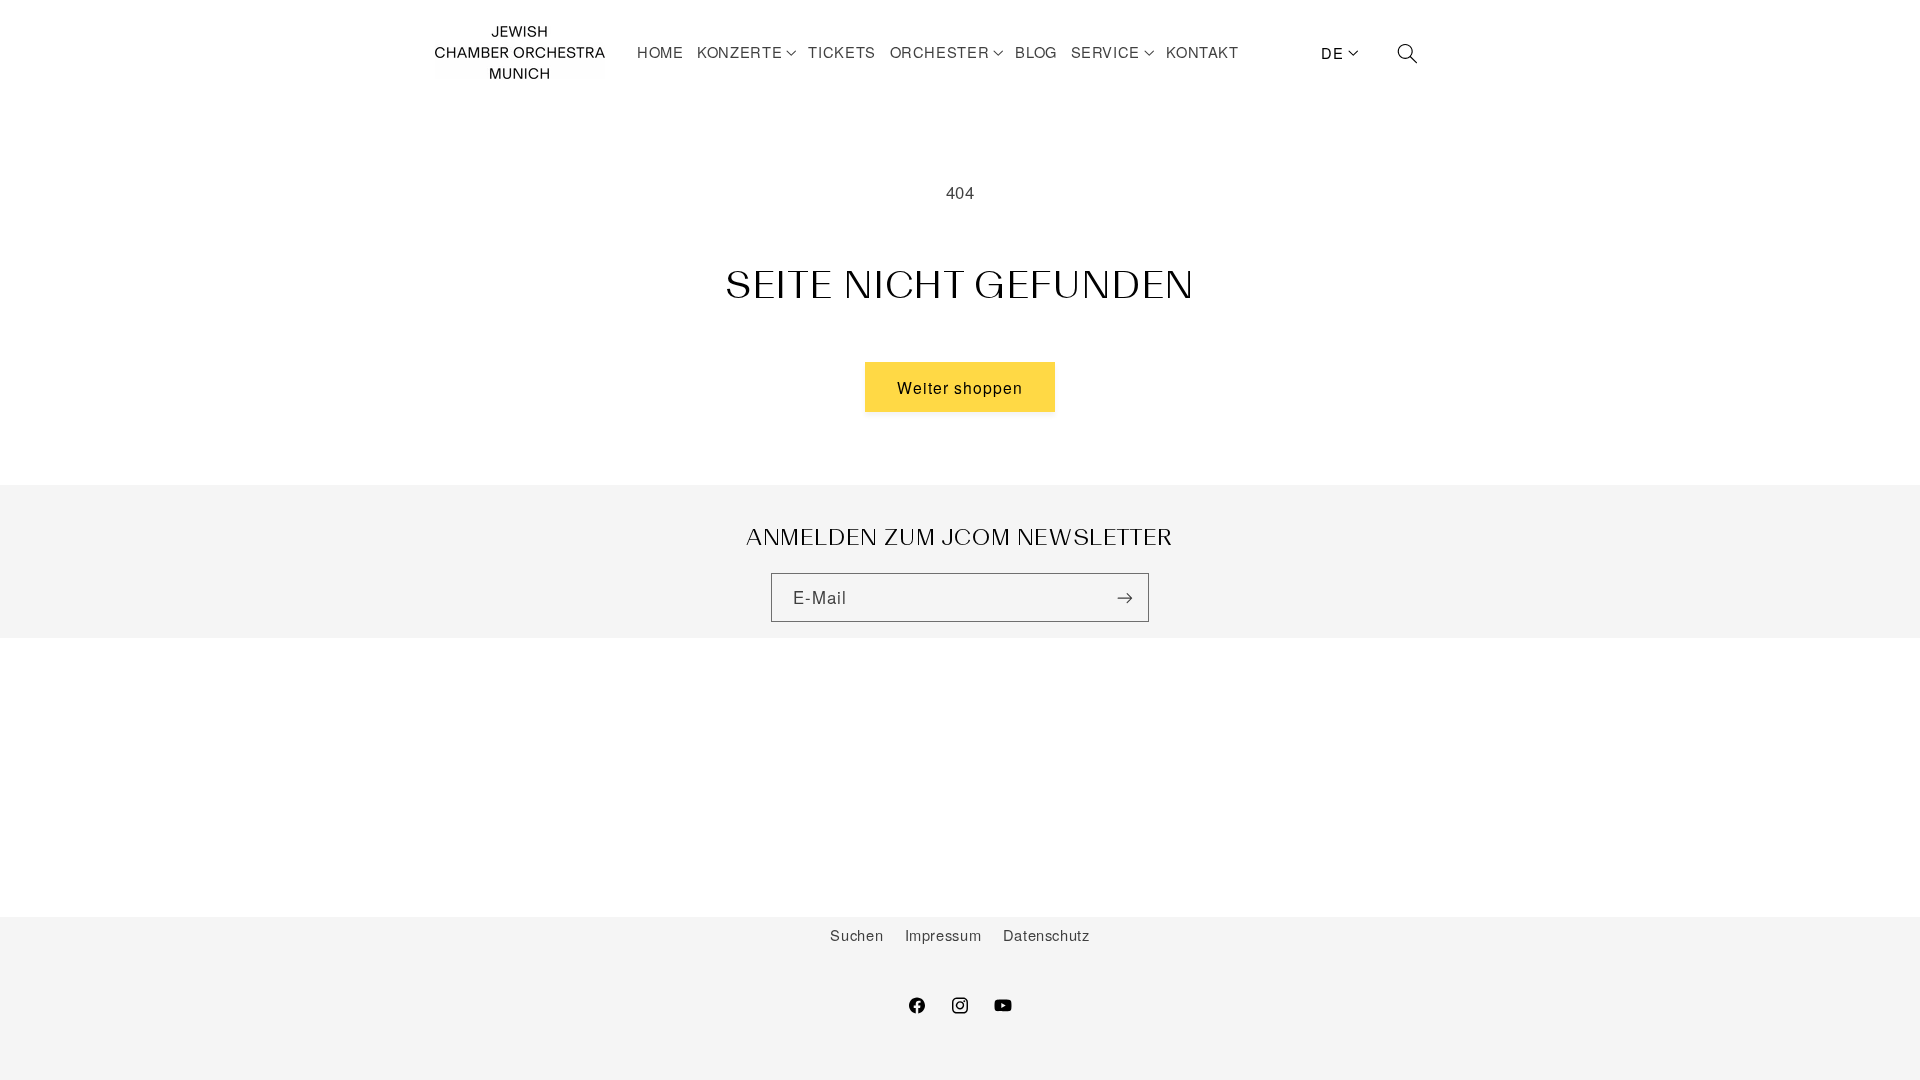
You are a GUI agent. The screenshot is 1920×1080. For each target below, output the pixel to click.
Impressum (943, 934)
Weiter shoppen (960, 387)
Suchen (856, 934)
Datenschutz (1046, 934)
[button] (749, 52)
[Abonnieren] (1125, 597)
